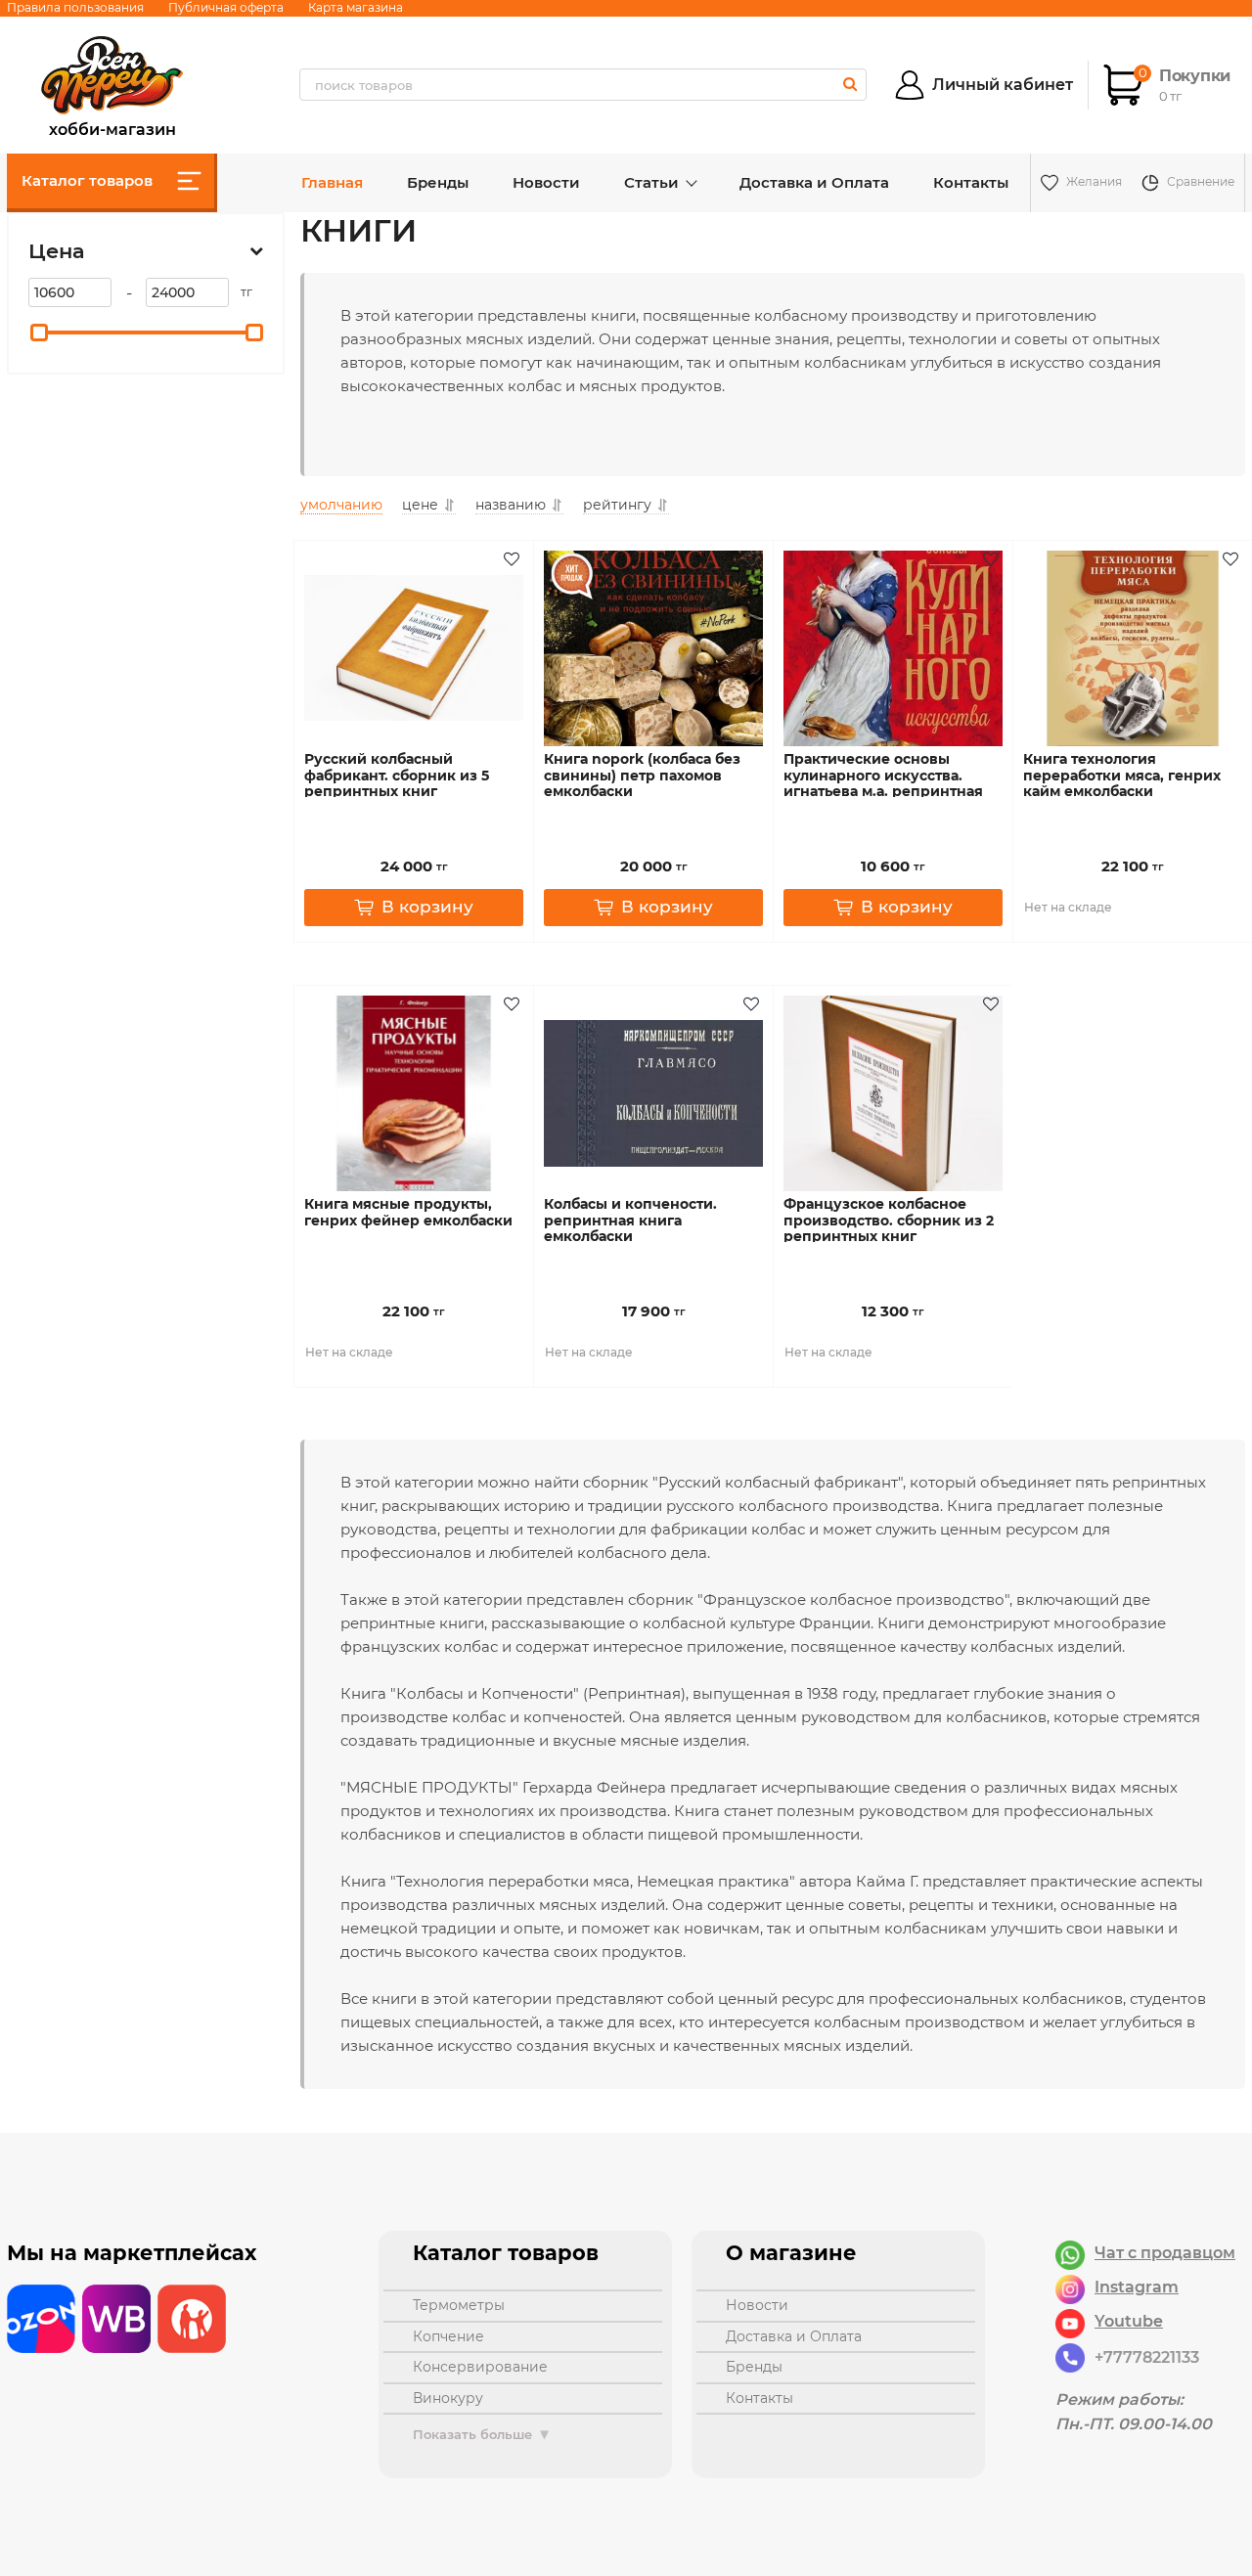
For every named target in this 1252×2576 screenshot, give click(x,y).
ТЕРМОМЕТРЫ (459, 2305)
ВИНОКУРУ (448, 2398)
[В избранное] (514, 560)
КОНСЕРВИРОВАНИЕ (480, 2367)
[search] (850, 84)
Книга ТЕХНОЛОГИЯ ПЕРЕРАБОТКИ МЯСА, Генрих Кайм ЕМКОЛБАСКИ (1122, 776)
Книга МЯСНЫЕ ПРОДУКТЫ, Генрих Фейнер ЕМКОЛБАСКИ (408, 1213)
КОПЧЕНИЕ (448, 2336)
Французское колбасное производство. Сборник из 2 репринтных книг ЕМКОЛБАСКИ (889, 1229)
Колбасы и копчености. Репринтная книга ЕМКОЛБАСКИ (630, 1221)
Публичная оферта (226, 7)
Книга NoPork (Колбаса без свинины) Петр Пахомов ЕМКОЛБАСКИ (642, 776)
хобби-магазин (112, 127)
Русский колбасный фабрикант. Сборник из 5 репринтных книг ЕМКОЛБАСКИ (397, 784)
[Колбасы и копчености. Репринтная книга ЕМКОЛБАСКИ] (653, 1093)
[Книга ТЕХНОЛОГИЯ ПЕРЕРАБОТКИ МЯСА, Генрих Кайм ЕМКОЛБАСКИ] (1133, 648)
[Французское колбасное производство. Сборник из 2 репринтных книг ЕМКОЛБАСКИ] (893, 1093)
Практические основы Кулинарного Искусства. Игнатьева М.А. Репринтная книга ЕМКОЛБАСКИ (883, 784)
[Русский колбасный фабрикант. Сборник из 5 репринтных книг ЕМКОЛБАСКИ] (414, 648)
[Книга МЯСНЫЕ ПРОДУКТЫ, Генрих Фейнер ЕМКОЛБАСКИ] (414, 1093)
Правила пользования (75, 7)
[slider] (39, 333)
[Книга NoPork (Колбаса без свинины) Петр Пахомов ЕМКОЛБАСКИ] (653, 648)
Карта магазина (356, 7)
